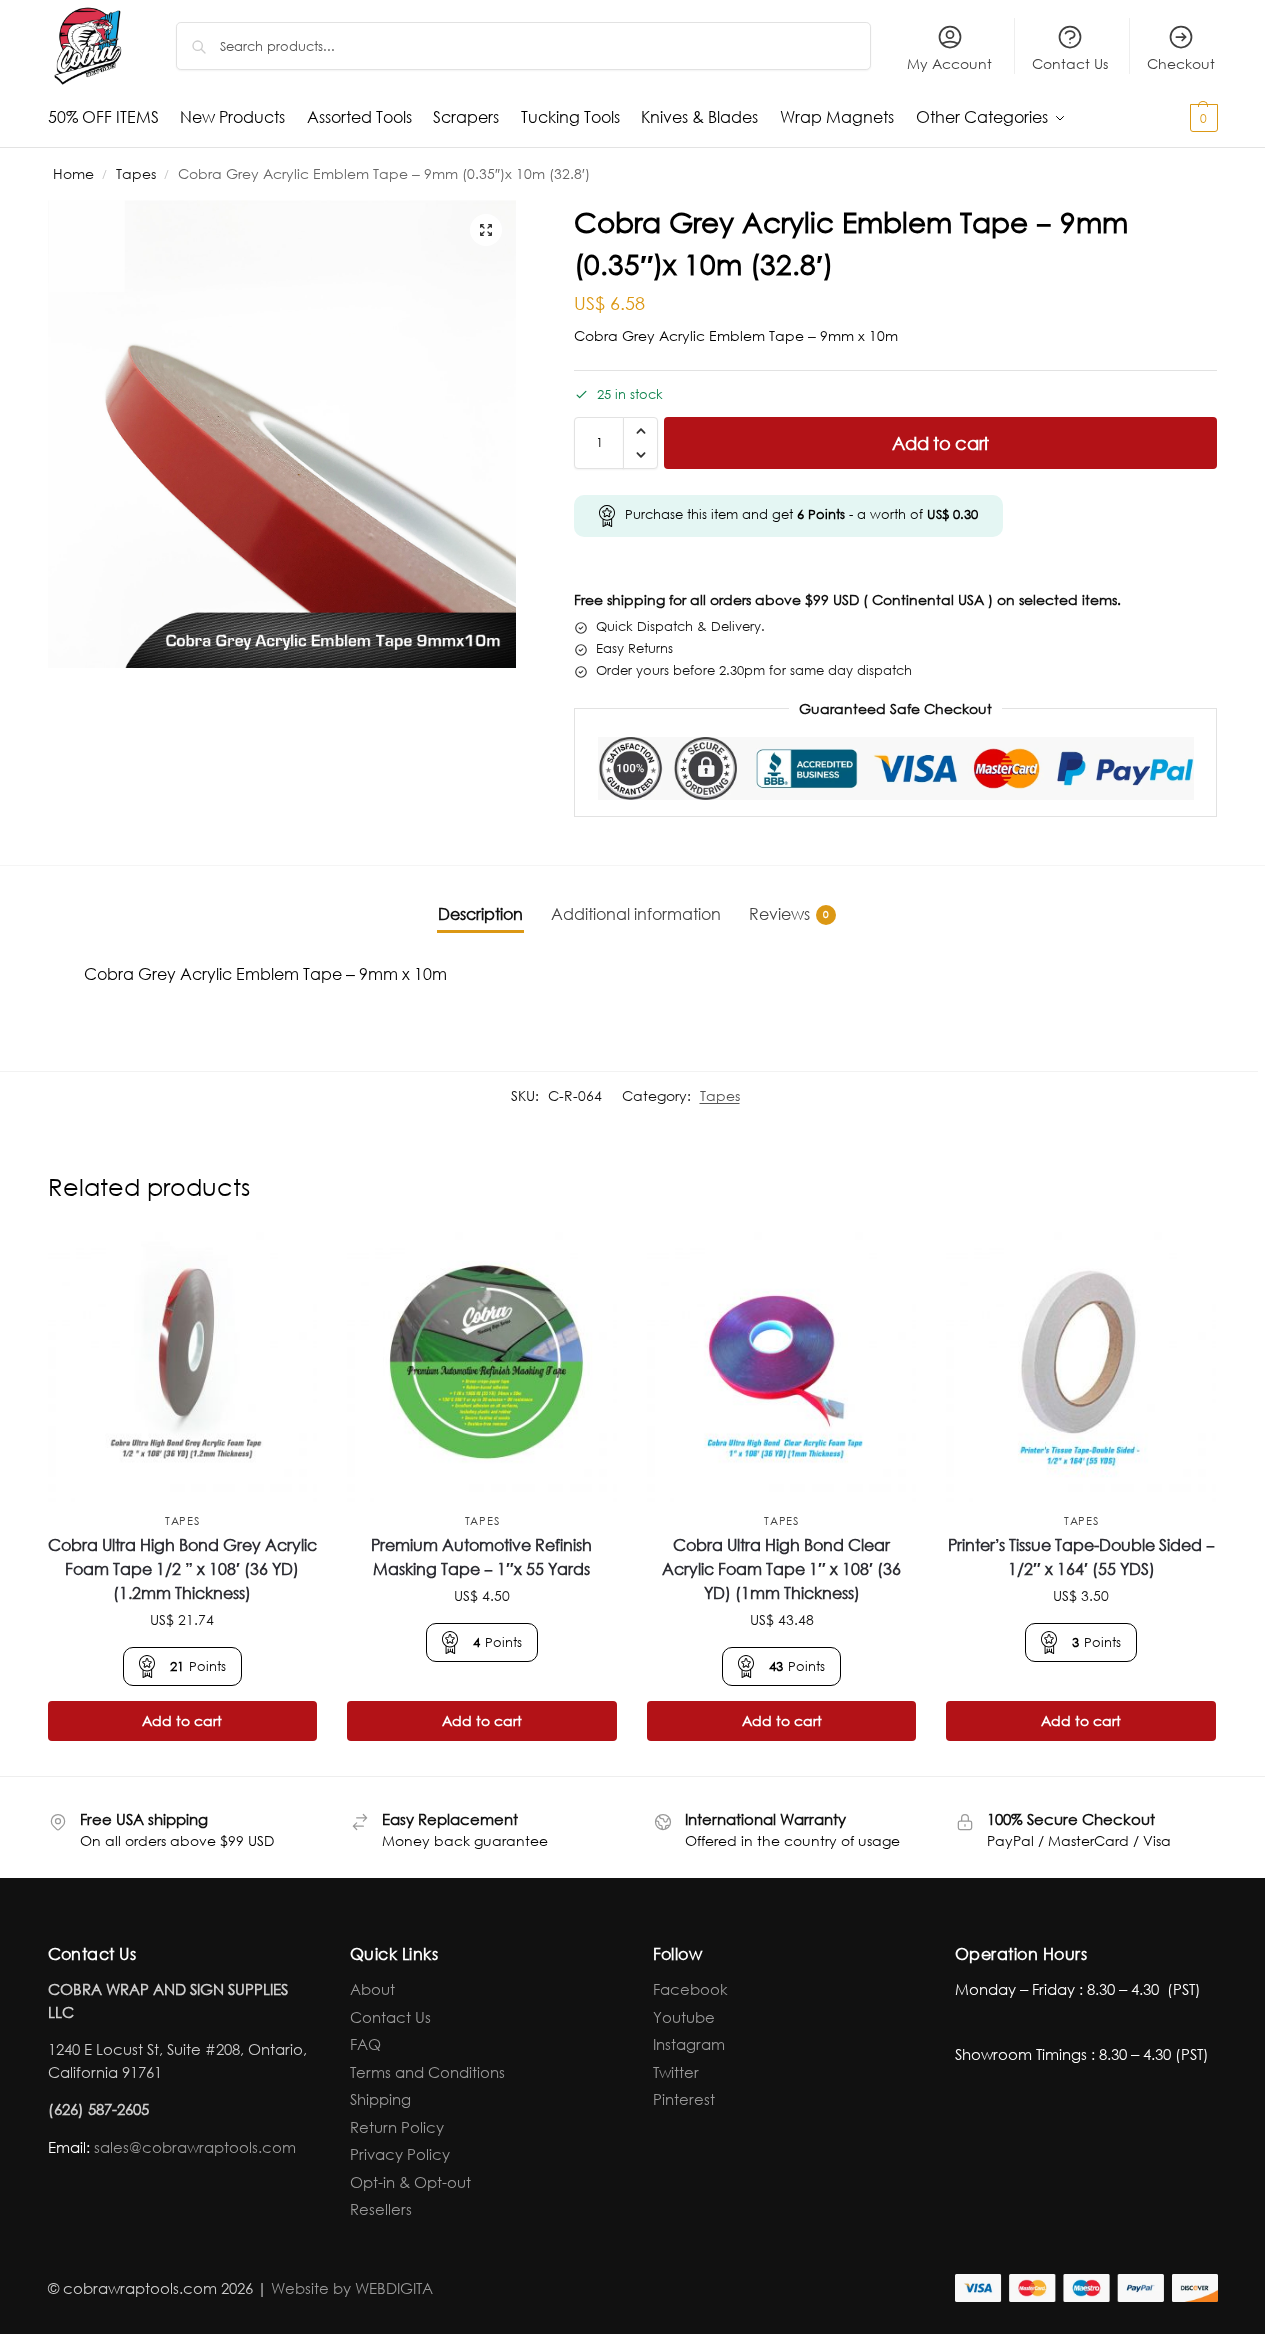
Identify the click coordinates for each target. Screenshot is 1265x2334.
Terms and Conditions (427, 2072)
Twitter (676, 2072)
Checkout (1181, 63)
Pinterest (684, 2099)
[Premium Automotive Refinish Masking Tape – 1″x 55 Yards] (482, 1367)
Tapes (136, 173)
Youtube (684, 2017)
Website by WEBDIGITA (352, 2288)
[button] (1168, 117)
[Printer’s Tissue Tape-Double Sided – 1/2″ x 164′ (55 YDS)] (1081, 1367)
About (372, 1989)
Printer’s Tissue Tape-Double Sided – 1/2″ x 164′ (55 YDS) (1081, 1556)
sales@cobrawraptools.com (195, 2147)
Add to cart (940, 443)
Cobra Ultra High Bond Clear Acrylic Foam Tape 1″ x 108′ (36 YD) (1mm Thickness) (781, 1568)
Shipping (380, 2099)
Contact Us (1070, 63)
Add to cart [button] (182, 1720)
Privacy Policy (400, 2154)
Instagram (689, 2044)
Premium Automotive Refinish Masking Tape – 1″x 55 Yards (481, 1556)
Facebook (690, 1989)
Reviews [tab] (789, 913)
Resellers (381, 2209)
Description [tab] (480, 913)
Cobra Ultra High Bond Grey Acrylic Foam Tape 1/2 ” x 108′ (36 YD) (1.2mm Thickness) (182, 1568)
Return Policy (397, 2127)
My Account (949, 63)
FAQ (365, 2044)
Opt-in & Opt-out (410, 2182)
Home (73, 173)
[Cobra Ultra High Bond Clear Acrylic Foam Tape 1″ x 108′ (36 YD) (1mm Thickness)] (782, 1367)
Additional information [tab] (636, 913)
